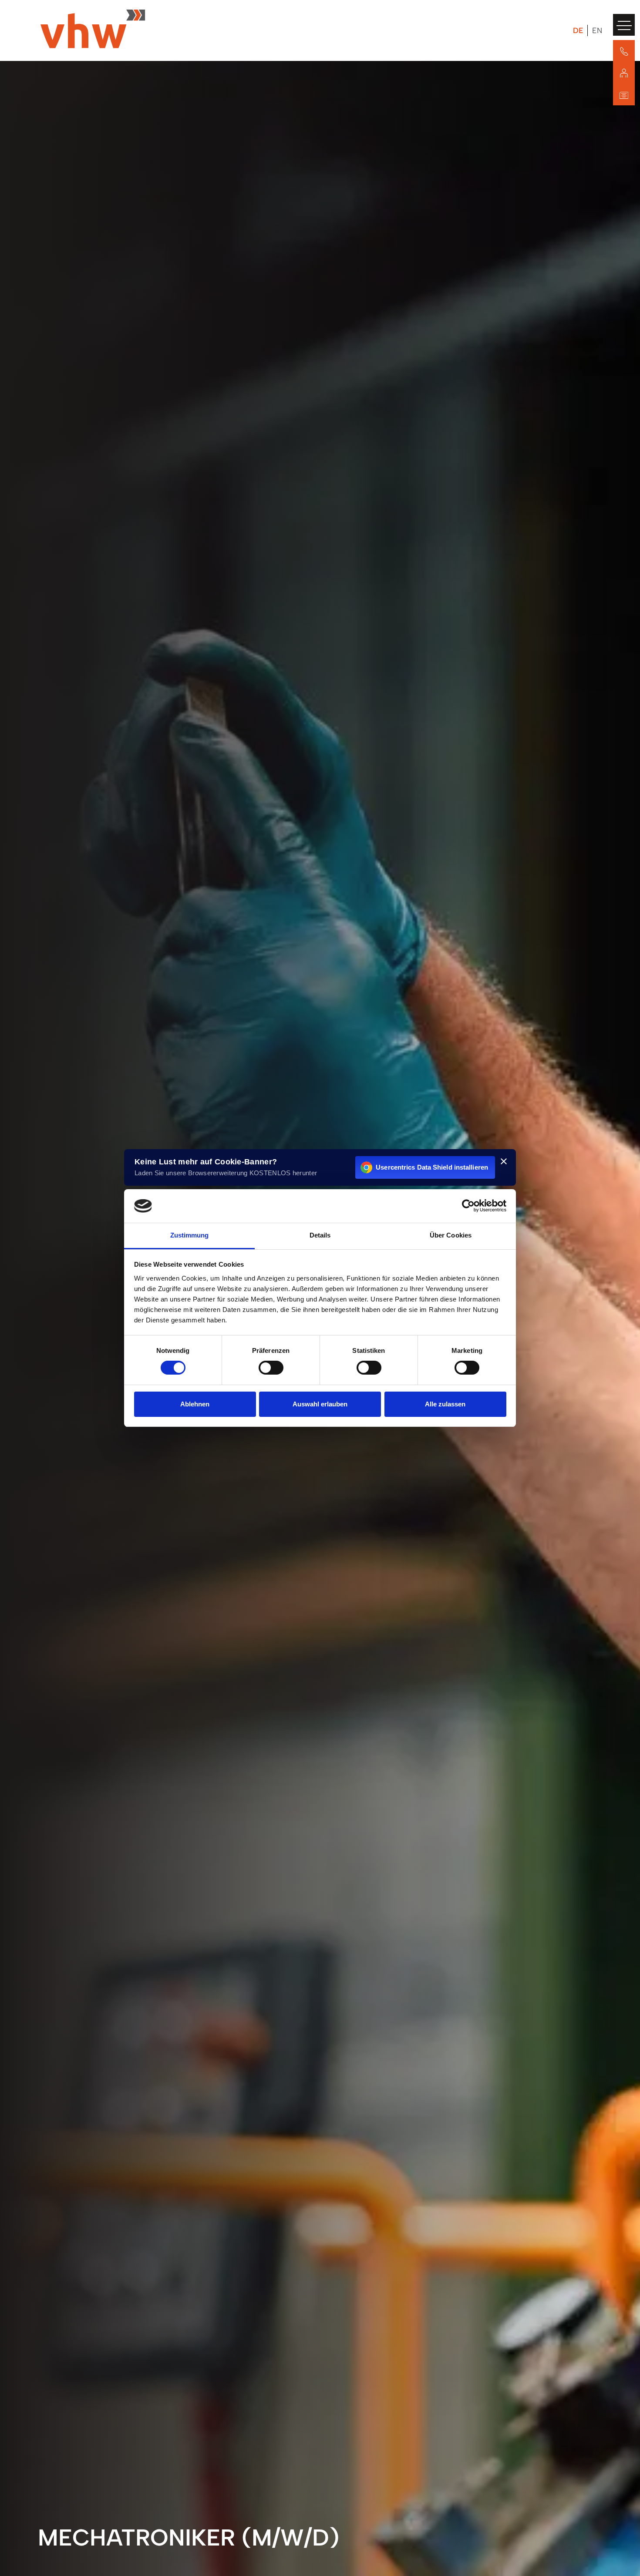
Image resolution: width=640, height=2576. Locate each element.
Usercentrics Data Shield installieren (432, 1167)
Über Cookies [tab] (451, 1235)
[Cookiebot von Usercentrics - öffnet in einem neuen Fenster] (468, 1206)
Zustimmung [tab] (190, 1235)
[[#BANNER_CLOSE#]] (504, 1161)
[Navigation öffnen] (624, 25)
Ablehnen (195, 1404)
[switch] (271, 1368)
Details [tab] (320, 1235)
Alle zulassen (445, 1404)
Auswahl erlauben (320, 1404)
